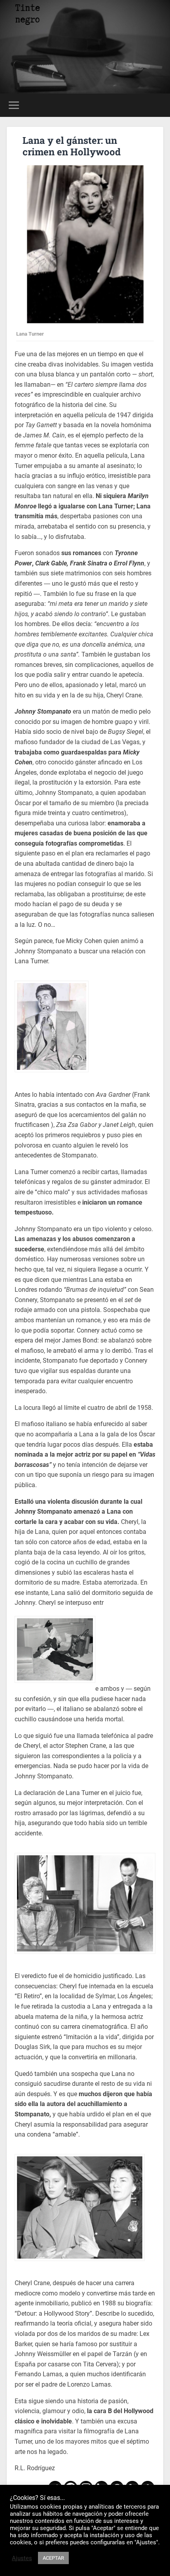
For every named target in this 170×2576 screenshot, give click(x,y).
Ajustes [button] (22, 2558)
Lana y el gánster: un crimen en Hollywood (72, 146)
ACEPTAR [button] (53, 2558)
